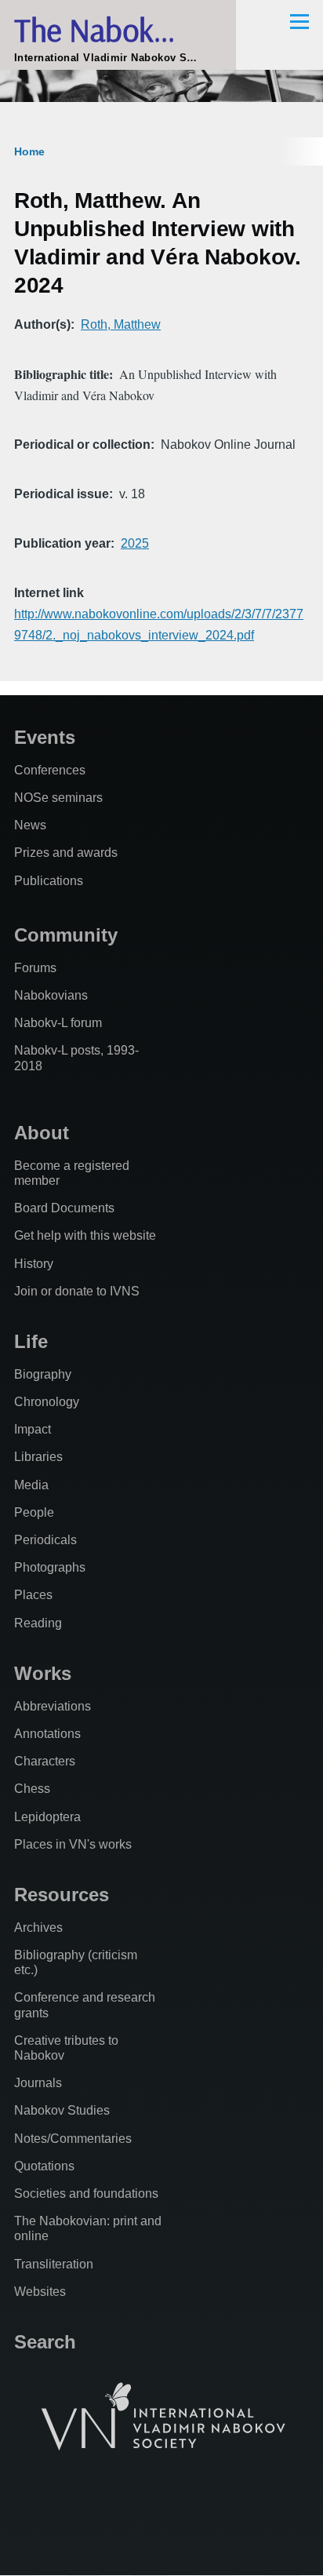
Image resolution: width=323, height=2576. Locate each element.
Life (31, 1341)
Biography (43, 1374)
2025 (135, 543)
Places (33, 1595)
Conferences (50, 770)
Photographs (50, 1567)
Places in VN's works (73, 1844)
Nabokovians (51, 995)
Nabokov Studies (62, 2110)
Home (29, 151)
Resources (62, 1895)
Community (66, 935)
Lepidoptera (47, 1817)
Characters (45, 1761)
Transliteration (54, 2264)
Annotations (47, 1734)
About (42, 1133)
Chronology (47, 1402)
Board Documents (64, 1208)
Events (45, 737)
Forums (35, 968)
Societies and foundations (86, 2193)
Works (43, 1673)
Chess (32, 1789)
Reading (38, 1623)
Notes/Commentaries (73, 2139)
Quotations (44, 2166)
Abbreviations (53, 1706)
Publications (49, 881)
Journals (38, 2083)
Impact (33, 1429)
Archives (38, 1927)
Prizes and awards (66, 853)
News (30, 825)
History (34, 1264)
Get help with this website (85, 1235)
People (34, 1512)
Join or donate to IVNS (77, 1291)
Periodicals (45, 1540)
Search (45, 2342)
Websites (40, 2292)
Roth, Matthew (121, 324)
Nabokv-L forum (58, 1023)
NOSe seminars (58, 798)
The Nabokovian (118, 29)
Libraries (38, 1457)
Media (31, 1485)
